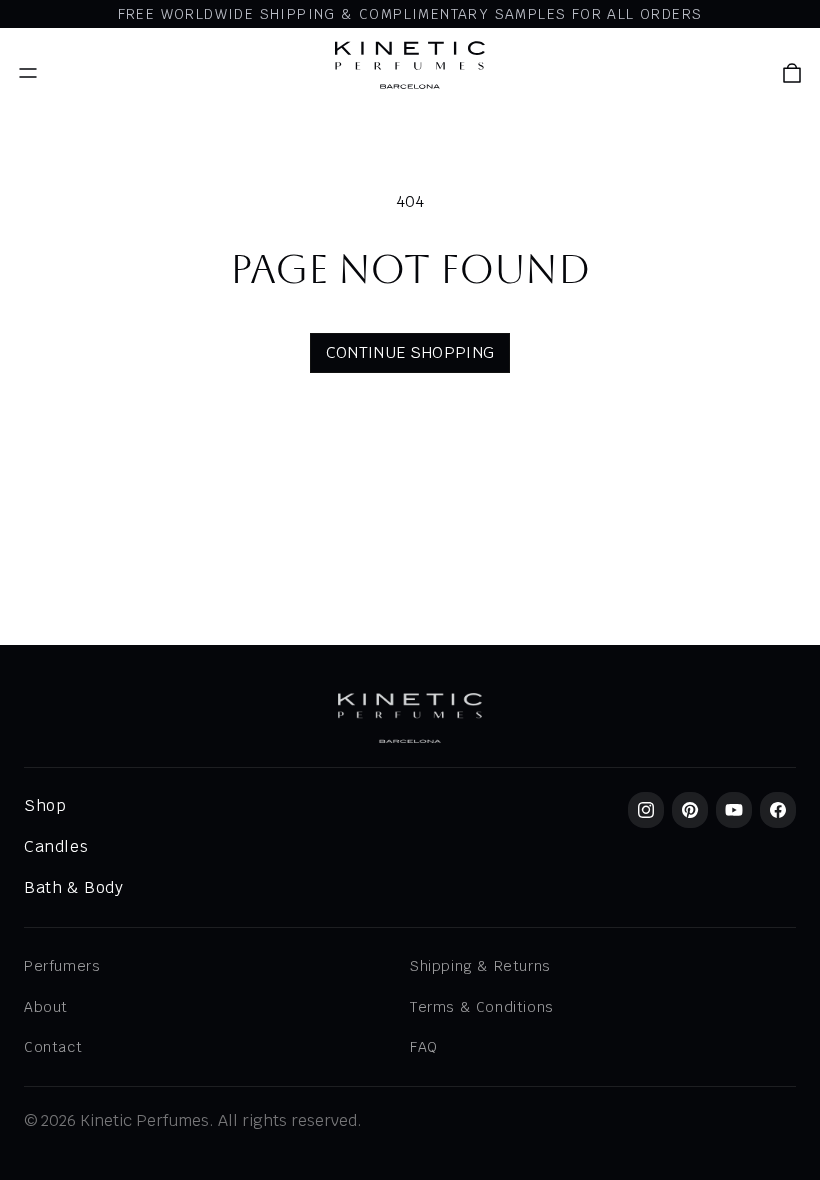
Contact (53, 1047)
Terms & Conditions (482, 1007)
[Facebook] (778, 810)
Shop (45, 805)
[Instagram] (646, 810)
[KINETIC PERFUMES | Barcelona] (410, 65)
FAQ (424, 1047)
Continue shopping (410, 352)
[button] (792, 73)
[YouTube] (734, 810)
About (46, 1007)
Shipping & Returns (480, 966)
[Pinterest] (690, 810)
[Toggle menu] (28, 73)
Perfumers (62, 966)
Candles (56, 846)
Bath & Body (74, 887)
